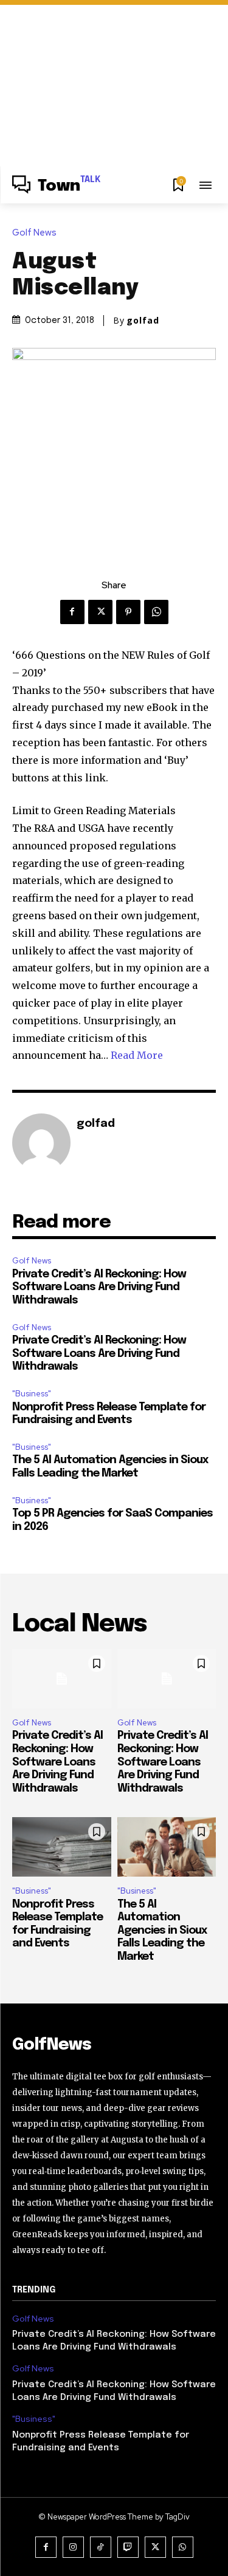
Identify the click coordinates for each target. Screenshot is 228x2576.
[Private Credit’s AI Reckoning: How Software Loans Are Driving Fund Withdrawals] (62, 1679)
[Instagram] (73, 2547)
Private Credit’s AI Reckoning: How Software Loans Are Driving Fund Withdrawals (99, 1287)
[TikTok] (101, 2547)
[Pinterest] (128, 612)
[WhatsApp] (156, 612)
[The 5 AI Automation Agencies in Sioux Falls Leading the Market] (167, 1847)
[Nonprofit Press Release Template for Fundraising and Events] (62, 1847)
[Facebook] (72, 612)
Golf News (34, 233)
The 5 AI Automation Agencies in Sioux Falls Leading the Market (162, 1931)
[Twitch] (128, 2547)
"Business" (32, 1394)
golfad (143, 321)
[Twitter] (100, 612)
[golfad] (41, 1143)
